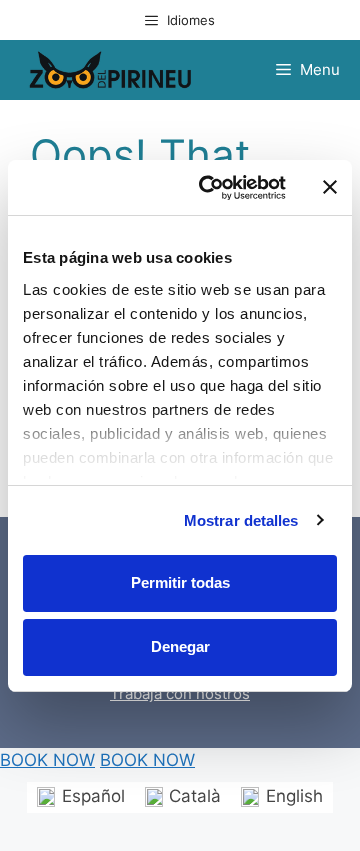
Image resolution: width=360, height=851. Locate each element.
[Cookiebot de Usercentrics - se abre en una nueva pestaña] (211, 188)
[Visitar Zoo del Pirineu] (110, 70)
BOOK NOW (47, 760)
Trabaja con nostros (180, 693)
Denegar (180, 646)
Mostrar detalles (241, 520)
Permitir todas (180, 582)
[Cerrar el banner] (330, 187)
